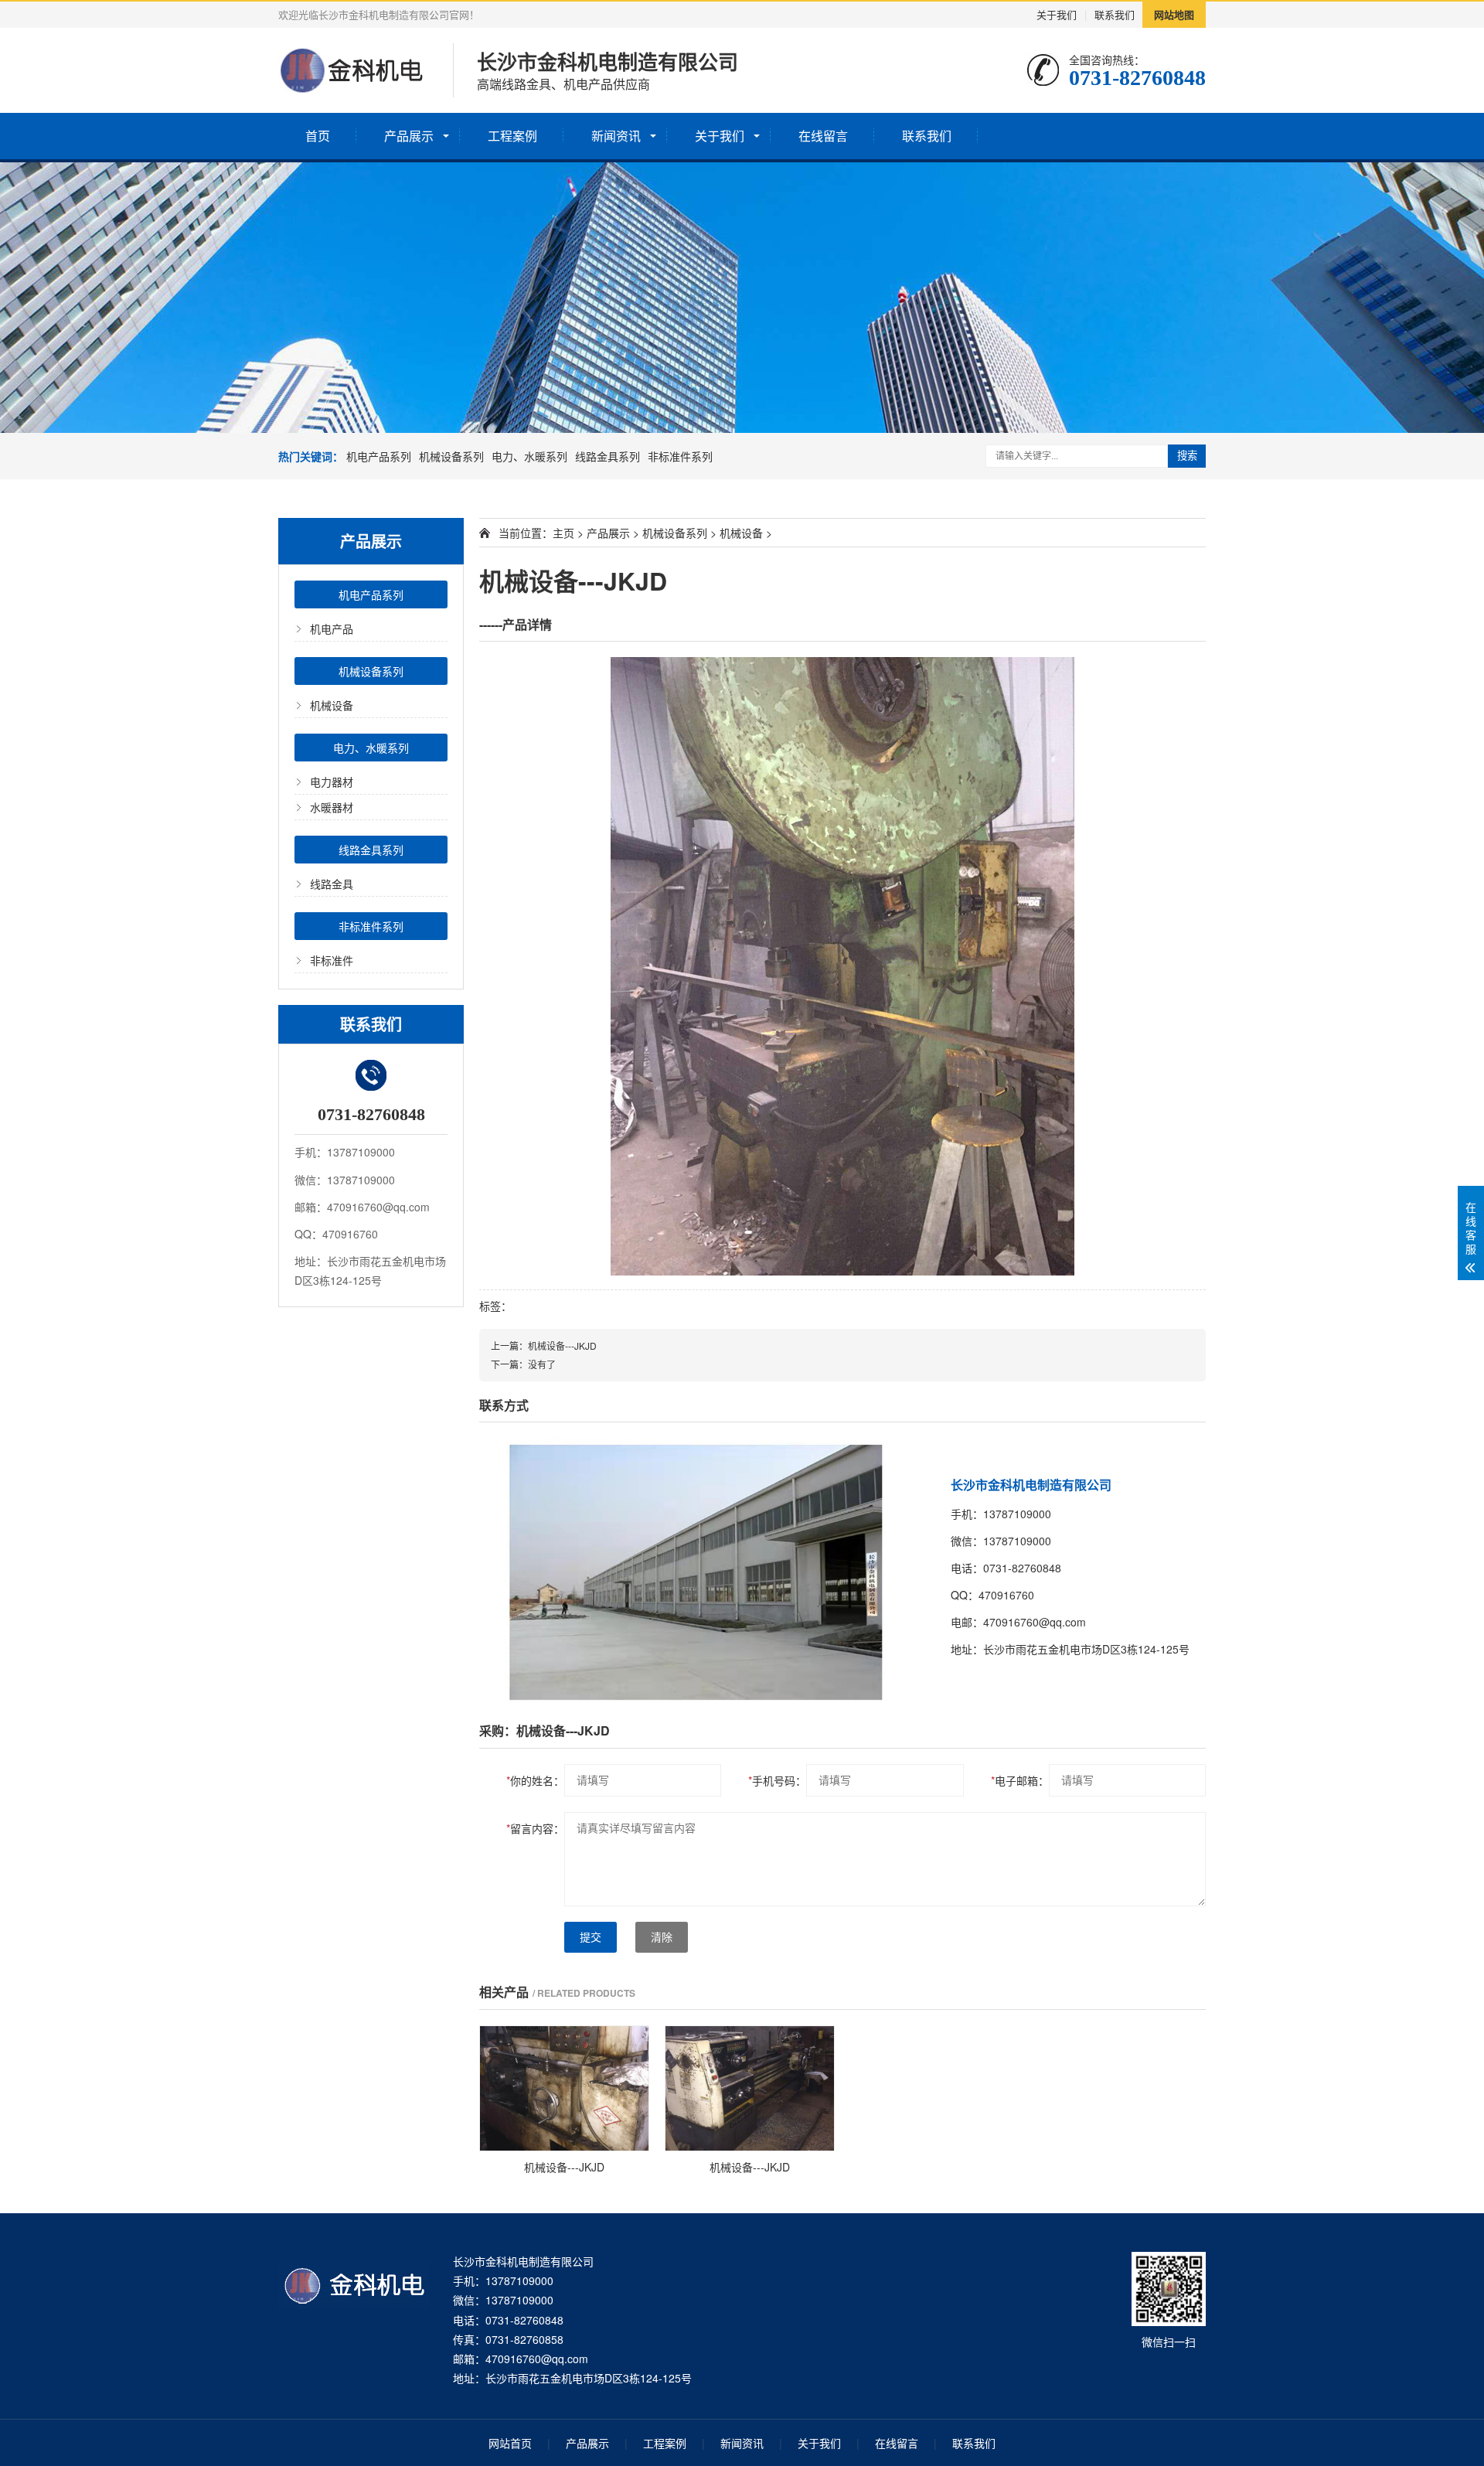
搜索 (1187, 456)
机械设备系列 (451, 456)
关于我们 (1057, 14)
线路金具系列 (608, 456)
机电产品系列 (379, 456)
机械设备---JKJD (562, 1345)
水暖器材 (332, 807)
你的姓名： (535, 1780)
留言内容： (535, 1828)
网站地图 (1174, 14)
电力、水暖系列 (529, 456)
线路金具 (332, 884)
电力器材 (332, 782)
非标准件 (332, 960)
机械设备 (332, 705)
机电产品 (332, 628)
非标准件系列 (680, 456)
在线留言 (823, 136)
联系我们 (1115, 14)
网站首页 (510, 2443)
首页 (318, 136)
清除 (662, 1937)
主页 (563, 533)
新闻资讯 (616, 136)
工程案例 (512, 136)
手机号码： (777, 1780)
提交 (591, 1937)
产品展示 (409, 136)
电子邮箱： (1020, 1780)
